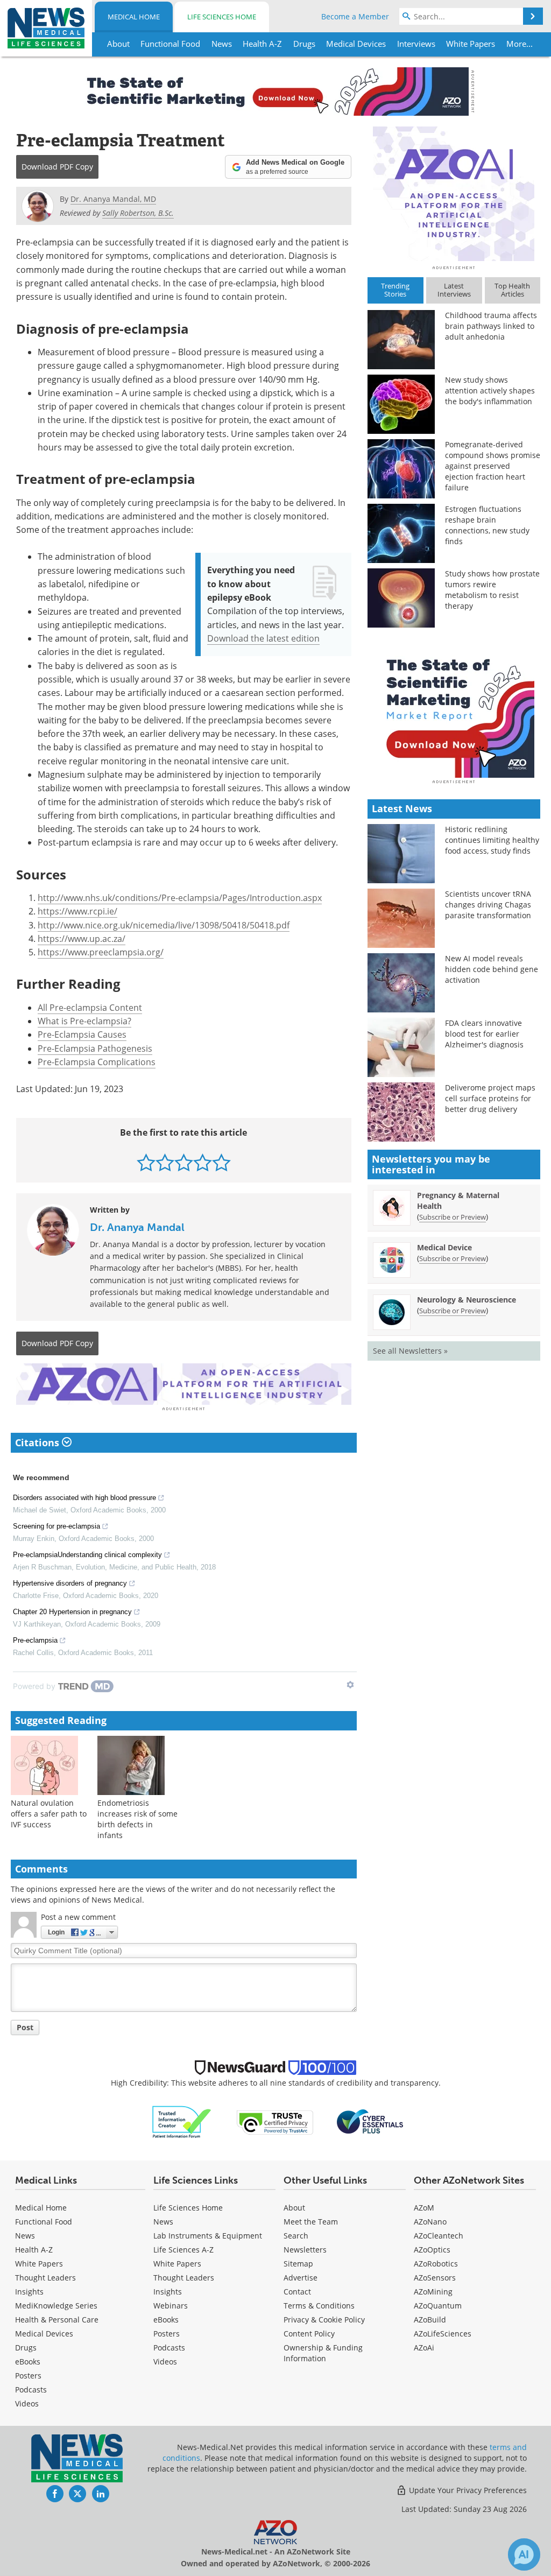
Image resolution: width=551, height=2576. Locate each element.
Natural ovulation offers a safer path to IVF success (49, 1814)
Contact (297, 2292)
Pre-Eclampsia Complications (97, 1062)
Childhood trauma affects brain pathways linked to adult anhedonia (491, 326)
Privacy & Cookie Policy (324, 2320)
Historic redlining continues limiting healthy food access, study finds (492, 840)
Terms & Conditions (319, 2306)
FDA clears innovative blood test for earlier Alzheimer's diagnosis (484, 1034)
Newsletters (305, 2250)
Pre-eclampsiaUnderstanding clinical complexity (87, 1555)
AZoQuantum (438, 2306)
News (25, 2236)
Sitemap (298, 2264)
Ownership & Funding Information (323, 2353)
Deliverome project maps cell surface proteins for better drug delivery (490, 1098)
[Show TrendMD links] (350, 1685)
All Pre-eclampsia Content (90, 1008)
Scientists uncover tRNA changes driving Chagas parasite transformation (488, 905)
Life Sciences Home (222, 17)
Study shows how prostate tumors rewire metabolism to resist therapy (492, 590)
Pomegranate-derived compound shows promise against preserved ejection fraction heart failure (493, 466)
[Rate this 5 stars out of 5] (221, 1162)
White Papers (39, 2264)
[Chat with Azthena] (524, 2554)
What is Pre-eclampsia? (84, 1021)
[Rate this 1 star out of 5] (146, 1162)
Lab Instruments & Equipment (208, 2236)
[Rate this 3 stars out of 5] (184, 1162)
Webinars (171, 2306)
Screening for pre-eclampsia (56, 1526)
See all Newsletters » (410, 1351)
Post (25, 2027)
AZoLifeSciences (443, 2334)
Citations (38, 1442)
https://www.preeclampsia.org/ (101, 952)
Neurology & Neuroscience (467, 1300)
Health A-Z (34, 2250)
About (294, 2208)
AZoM (424, 2208)
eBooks (28, 2362)
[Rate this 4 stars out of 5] (203, 1162)
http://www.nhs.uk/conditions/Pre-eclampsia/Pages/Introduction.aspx (180, 898)
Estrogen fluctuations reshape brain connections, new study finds (487, 525)
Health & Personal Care (57, 2320)
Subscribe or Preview (453, 1217)
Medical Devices (44, 2334)
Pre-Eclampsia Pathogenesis (95, 1048)
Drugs (26, 2348)
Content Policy (309, 2334)
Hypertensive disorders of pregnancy (70, 1583)
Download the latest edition (263, 638)
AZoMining (433, 2292)
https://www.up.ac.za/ (82, 939)
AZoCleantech (439, 2236)
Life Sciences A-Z (183, 2250)
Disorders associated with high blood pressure (84, 1498)
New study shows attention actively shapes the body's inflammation (490, 390)
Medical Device (444, 1247)
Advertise (301, 2278)
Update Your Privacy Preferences (467, 2490)
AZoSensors (435, 2278)
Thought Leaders (45, 2278)
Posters (28, 2376)
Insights (29, 2292)
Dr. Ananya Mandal (137, 1227)
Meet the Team (311, 2222)
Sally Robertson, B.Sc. (138, 213)
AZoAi (424, 2348)
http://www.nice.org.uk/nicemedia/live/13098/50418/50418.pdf (164, 925)
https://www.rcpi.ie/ (77, 911)
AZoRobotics (436, 2264)
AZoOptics (432, 2250)
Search (296, 2236)
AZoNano (430, 2222)
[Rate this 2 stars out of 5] (165, 1162)
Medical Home (134, 17)
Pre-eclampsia (35, 1640)
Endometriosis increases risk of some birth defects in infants (137, 1819)
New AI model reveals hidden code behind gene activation (492, 969)
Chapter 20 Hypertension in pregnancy (72, 1612)
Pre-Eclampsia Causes (82, 1034)
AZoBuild (430, 2320)
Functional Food (44, 2222)
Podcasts (31, 2390)
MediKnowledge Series (56, 2306)
